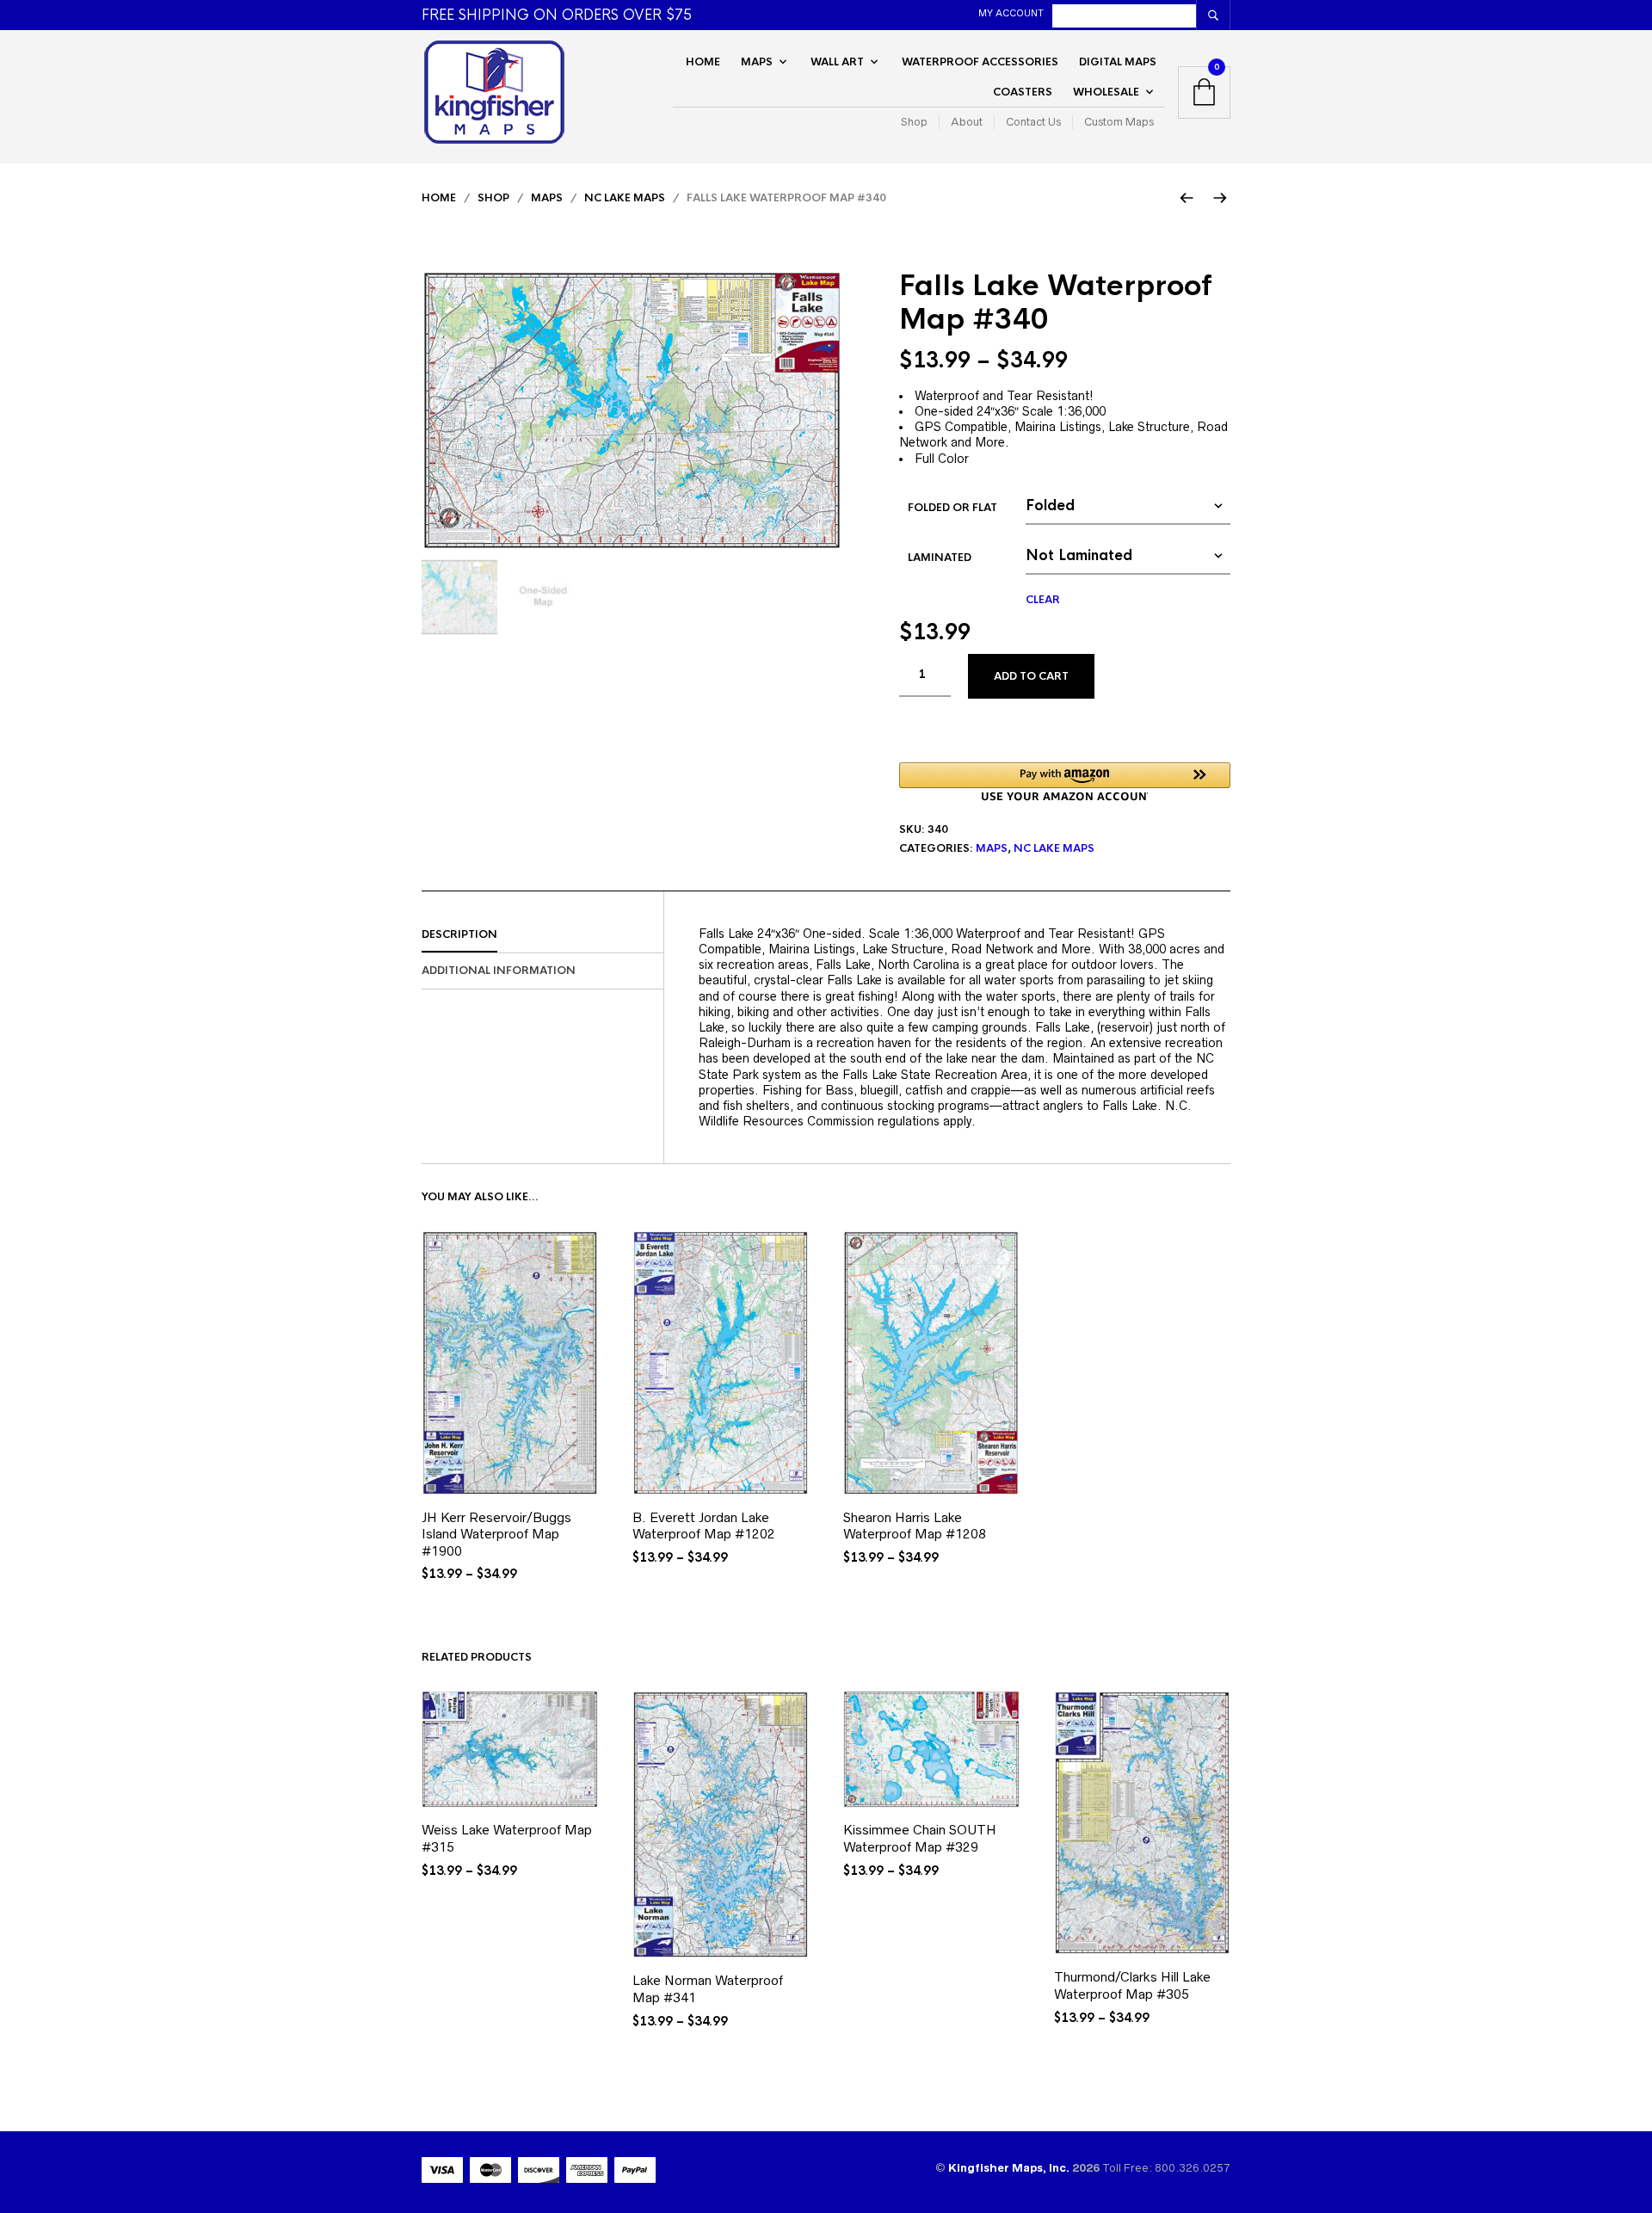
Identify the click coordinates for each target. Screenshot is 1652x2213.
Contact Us (1033, 123)
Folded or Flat (952, 508)
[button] (1065, 782)
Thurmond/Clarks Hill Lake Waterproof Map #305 (1132, 1985)
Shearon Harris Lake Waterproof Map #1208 (915, 1526)
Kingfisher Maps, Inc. (1010, 2168)
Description (459, 934)
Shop (914, 123)
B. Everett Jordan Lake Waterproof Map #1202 (704, 1526)
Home (703, 62)
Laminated (940, 558)
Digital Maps (1118, 62)
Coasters (1023, 92)
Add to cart (1031, 676)
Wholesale (1106, 92)
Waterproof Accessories (980, 62)
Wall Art (837, 62)
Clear (1043, 600)
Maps (757, 62)
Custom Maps (1119, 123)
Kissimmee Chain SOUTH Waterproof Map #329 (920, 1838)
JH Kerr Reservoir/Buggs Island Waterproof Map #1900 (496, 1534)
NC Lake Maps (625, 198)
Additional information (499, 971)
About (967, 123)
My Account (1011, 13)
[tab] (542, 935)
